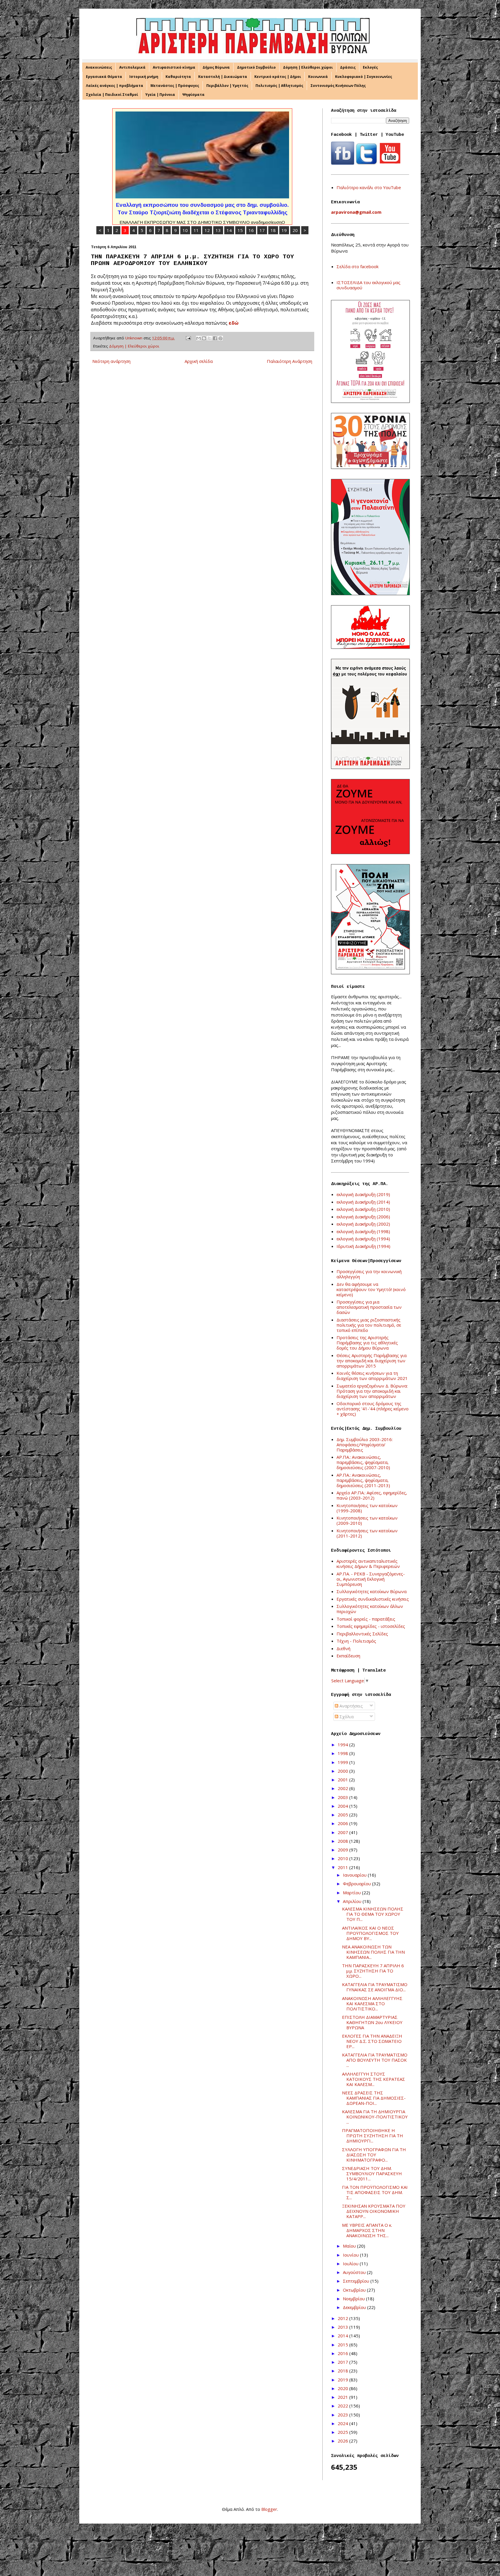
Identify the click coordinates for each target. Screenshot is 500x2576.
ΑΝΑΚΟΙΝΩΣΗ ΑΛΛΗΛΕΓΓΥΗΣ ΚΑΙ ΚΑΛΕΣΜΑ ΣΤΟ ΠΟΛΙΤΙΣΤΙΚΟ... (372, 2003)
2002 (343, 1788)
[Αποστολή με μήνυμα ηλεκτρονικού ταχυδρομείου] (198, 338)
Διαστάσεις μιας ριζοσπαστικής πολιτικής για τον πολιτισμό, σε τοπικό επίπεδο (369, 1325)
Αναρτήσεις (351, 1706)
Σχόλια (346, 1716)
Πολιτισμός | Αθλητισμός (279, 86)
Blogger (269, 2509)
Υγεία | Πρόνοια (160, 95)
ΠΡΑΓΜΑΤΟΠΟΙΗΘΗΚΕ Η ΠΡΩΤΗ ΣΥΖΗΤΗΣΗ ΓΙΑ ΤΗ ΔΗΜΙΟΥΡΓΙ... (373, 2136)
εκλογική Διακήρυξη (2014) (363, 1202)
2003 (343, 1797)
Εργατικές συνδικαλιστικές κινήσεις (373, 1599)
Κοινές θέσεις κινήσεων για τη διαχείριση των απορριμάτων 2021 (372, 1376)
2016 (343, 2353)
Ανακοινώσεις (99, 67)
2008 (343, 1841)
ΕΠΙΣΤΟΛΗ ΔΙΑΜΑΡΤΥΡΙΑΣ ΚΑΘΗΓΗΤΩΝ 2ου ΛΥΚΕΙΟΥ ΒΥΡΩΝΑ (372, 2022)
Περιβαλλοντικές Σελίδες (362, 1634)
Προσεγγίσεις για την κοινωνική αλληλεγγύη (369, 1274)
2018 (343, 2371)
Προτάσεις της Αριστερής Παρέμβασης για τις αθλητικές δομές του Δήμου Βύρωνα (367, 1343)
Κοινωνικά (318, 77)
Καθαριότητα (178, 77)
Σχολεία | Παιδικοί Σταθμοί (112, 95)
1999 (343, 1762)
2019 (343, 2380)
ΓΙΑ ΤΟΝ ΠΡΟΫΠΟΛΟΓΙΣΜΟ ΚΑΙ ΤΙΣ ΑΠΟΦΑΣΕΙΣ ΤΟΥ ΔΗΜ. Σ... (375, 2192)
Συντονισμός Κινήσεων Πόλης (338, 86)
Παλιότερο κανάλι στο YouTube (369, 187)
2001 (343, 1780)
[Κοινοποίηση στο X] (209, 338)
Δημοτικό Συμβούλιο (256, 67)
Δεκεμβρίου (355, 2307)
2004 (343, 1806)
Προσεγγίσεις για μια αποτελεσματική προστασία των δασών (369, 1307)
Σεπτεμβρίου (357, 2281)
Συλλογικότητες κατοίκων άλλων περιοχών (370, 1609)
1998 (343, 1753)
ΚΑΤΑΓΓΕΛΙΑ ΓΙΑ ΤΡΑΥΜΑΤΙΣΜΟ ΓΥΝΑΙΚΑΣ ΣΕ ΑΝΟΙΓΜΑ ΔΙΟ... (375, 1987)
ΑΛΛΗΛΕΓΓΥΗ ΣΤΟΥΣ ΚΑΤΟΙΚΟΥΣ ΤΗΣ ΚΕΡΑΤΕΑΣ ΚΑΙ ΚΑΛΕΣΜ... (374, 2079)
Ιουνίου (351, 2255)
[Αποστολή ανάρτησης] (188, 338)
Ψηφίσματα (193, 95)
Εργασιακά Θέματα (104, 77)
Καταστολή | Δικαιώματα (223, 77)
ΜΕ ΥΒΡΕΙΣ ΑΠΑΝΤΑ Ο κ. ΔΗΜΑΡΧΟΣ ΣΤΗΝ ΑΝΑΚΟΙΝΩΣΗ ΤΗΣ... (367, 2230)
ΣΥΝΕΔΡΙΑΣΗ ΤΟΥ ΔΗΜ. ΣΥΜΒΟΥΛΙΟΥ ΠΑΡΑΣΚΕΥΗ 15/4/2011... (372, 2173)
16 (251, 230)
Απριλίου (353, 1901)
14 (229, 230)
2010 (343, 1858)
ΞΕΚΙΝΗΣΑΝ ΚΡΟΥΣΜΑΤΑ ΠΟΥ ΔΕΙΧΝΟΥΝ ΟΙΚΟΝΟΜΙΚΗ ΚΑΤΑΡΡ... (374, 2211)
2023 (343, 2415)
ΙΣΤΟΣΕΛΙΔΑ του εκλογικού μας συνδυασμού (368, 285)
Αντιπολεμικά (132, 67)
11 (196, 230)
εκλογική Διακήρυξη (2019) (363, 1194)
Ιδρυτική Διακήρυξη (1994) (363, 1246)
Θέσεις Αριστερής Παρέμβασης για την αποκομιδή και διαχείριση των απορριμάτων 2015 (372, 1361)
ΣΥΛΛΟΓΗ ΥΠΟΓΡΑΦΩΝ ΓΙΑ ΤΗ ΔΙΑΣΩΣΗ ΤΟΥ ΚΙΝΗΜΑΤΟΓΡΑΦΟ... (374, 2155)
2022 (343, 2406)
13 (218, 230)
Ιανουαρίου (355, 1875)
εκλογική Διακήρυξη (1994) (363, 1239)
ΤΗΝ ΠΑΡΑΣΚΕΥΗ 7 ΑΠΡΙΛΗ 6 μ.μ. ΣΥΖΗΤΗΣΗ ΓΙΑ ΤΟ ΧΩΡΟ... (373, 1971)
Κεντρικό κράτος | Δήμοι (278, 77)
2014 (343, 2336)
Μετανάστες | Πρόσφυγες (175, 86)
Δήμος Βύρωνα (216, 67)
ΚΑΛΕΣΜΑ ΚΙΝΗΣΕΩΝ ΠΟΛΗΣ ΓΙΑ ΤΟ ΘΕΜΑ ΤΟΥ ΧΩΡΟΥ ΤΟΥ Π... (373, 1914)
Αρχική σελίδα (199, 361)
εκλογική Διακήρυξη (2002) (363, 1224)
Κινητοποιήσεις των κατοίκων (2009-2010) (367, 1520)
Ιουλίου (351, 2264)
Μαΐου (350, 2246)
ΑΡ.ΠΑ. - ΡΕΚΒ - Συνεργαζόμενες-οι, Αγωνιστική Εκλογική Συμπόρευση (371, 1579)
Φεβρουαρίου (357, 1884)
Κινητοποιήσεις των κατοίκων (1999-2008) (367, 1508)
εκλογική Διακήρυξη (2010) (363, 1209)
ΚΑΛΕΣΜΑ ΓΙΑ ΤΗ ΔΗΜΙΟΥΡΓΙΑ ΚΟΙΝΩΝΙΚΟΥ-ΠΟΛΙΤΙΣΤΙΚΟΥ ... (375, 2117)
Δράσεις (348, 67)
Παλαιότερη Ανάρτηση (289, 361)
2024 (343, 2423)
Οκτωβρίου (355, 2290)
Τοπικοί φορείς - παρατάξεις (366, 1619)
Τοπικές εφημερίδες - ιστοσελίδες (371, 1626)
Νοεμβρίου (354, 2299)
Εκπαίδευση (348, 1656)
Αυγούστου (355, 2272)
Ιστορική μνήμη (144, 77)
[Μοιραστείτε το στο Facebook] (215, 338)
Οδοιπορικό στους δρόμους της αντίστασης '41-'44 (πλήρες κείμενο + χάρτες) (373, 1409)
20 (295, 230)
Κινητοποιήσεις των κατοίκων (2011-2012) (367, 1533)
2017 (343, 2362)
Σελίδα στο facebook (357, 266)
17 (262, 230)
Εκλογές (370, 67)
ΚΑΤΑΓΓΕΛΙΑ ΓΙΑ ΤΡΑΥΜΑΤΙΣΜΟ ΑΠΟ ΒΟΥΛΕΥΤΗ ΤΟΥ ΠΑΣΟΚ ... (375, 2060)
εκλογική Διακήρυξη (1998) (363, 1231)
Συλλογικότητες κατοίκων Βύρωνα (372, 1591)
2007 (343, 1832)
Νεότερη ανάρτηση (111, 361)
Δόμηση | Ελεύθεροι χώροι (308, 67)
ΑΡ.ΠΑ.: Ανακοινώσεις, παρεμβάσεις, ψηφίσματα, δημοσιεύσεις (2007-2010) (363, 1462)
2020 (343, 2388)
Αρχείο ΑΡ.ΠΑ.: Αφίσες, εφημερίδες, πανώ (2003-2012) (372, 1495)
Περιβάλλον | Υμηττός (227, 86)
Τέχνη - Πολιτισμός (356, 1641)
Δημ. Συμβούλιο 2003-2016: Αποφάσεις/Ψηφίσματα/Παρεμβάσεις (365, 1445)
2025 (343, 2432)
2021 (343, 2397)
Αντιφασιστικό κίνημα (174, 67)
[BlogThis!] (204, 338)
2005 (343, 1815)
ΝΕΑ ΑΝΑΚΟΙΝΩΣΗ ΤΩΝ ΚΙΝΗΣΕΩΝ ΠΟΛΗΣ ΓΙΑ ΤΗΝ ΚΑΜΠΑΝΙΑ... (373, 1952)
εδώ (234, 323)
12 (207, 230)
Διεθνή (343, 1648)
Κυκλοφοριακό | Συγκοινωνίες (364, 77)
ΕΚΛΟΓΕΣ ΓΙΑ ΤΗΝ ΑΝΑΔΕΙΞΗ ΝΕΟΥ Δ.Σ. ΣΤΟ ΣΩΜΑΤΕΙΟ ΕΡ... (372, 2041)
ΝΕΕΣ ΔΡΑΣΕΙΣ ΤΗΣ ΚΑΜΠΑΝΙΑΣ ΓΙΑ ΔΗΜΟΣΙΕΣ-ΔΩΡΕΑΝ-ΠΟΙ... (374, 2098)
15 (240, 230)
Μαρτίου (352, 1893)
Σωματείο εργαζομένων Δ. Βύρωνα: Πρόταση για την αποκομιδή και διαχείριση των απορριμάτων (372, 1391)
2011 (343, 1867)
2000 (343, 1771)
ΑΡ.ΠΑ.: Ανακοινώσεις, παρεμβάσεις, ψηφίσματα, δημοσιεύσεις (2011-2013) (363, 1480)
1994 (343, 1745)
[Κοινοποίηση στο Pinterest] (220, 338)
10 (185, 230)
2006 (343, 1823)
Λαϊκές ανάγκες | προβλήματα (115, 86)
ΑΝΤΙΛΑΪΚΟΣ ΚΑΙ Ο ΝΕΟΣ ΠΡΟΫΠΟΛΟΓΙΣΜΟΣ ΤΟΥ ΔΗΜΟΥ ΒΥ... (370, 1933)
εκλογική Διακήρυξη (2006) (363, 1217)
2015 (343, 2345)
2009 (343, 1850)
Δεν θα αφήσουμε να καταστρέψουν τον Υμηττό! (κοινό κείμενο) (371, 1289)
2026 (343, 2441)
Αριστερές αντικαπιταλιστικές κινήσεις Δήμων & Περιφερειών (368, 1564)
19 (284, 230)
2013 (343, 2327)
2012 (343, 2318)
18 (273, 230)
